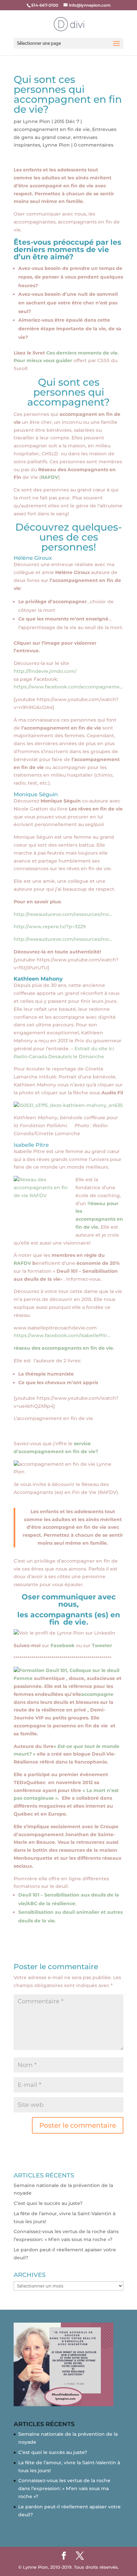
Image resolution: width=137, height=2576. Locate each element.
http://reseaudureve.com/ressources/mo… (63, 914)
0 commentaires (94, 145)
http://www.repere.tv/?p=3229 (50, 927)
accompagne (97, 1694)
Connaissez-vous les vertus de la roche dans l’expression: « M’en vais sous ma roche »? (64, 2488)
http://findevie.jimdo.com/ (45, 671)
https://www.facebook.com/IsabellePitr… (62, 1335)
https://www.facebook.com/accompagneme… (68, 687)
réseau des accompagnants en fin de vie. (64, 1348)
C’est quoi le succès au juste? (48, 2203)
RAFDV (50, 477)
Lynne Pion (37, 121)
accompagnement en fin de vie (52, 129)
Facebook (63, 1645)
